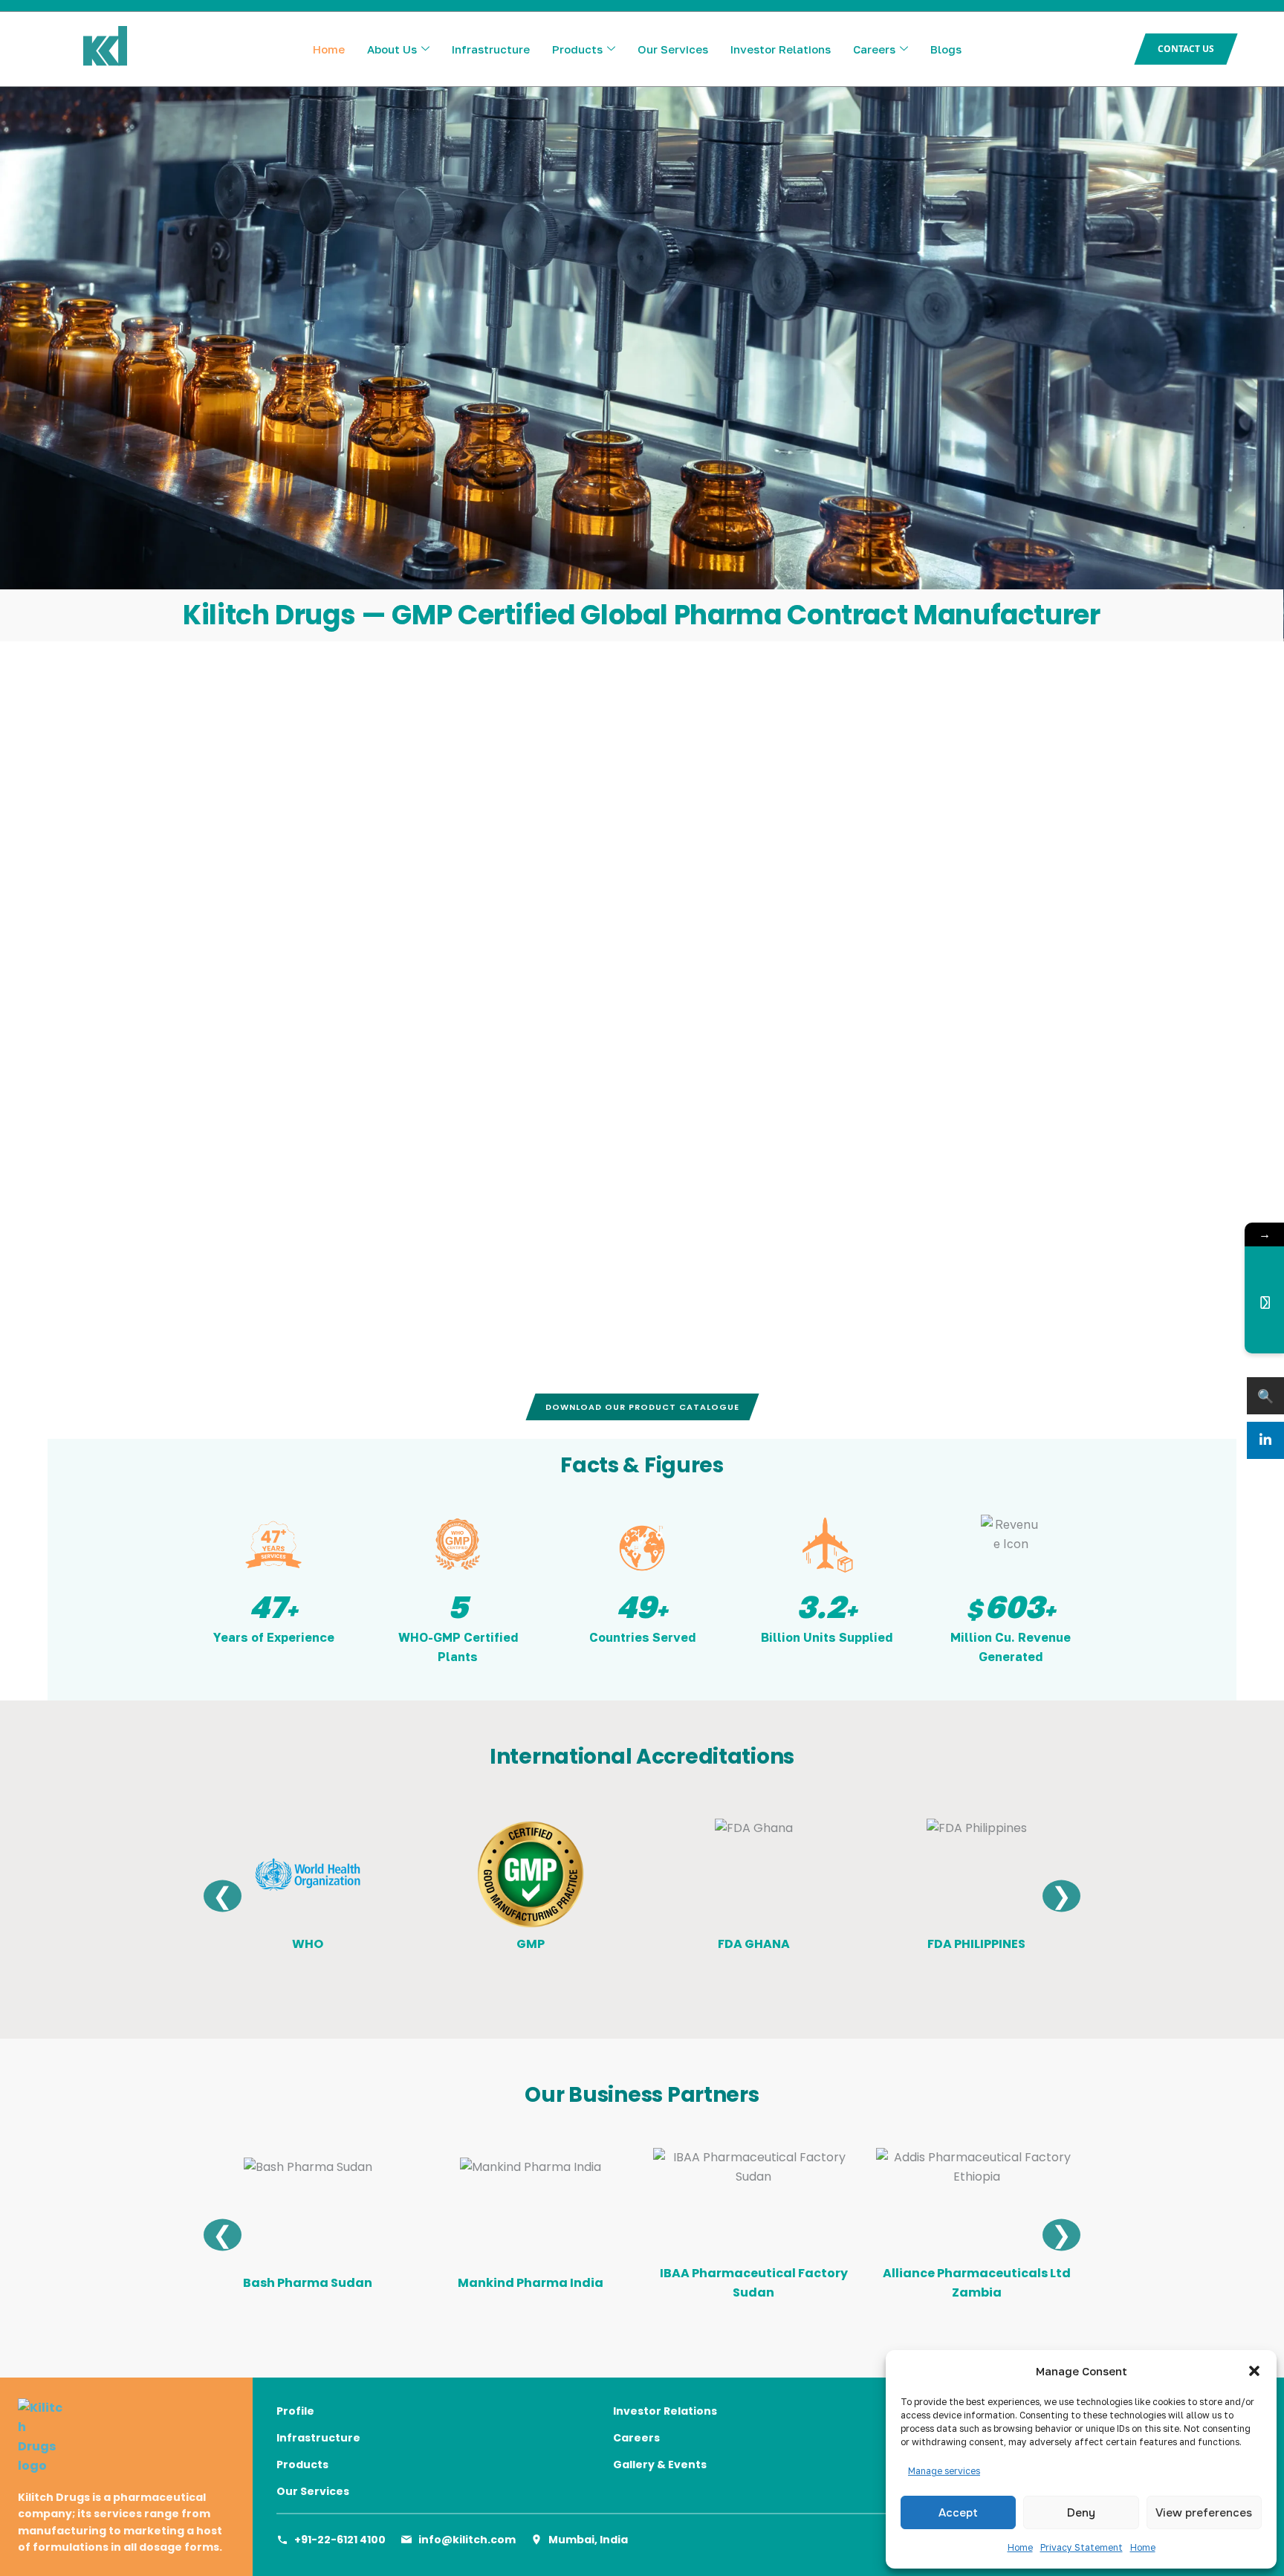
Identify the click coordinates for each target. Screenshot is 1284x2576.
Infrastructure (491, 49)
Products (577, 49)
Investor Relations (781, 49)
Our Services (673, 49)
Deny (1081, 2513)
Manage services (944, 2471)
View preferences (1204, 2513)
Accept (958, 2513)
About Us (392, 49)
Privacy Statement (1082, 2547)
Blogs (946, 49)
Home (1020, 2547)
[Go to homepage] (126, 2437)
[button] (1254, 2371)
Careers (874, 49)
